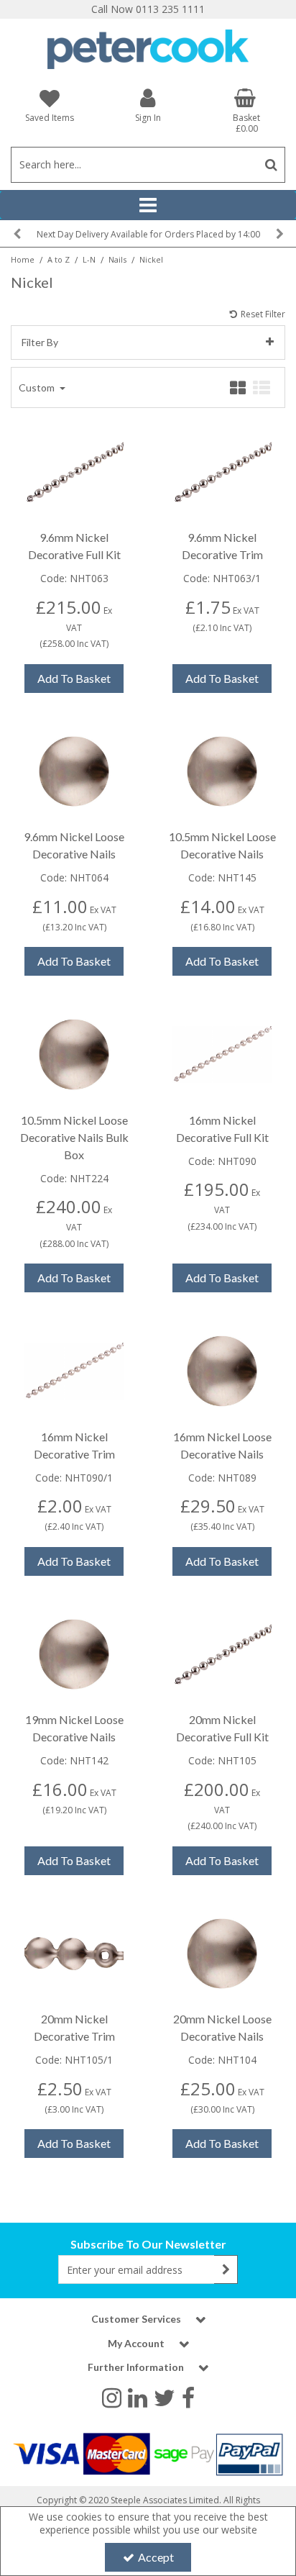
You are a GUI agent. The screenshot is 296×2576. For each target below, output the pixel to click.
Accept (156, 2557)
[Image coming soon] (74, 471)
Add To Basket (74, 678)
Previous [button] (17, 234)
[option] (148, 233)
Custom (38, 387)
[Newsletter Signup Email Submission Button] (226, 2269)
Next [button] (279, 234)
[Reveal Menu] (148, 205)
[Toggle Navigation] (148, 205)
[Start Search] (271, 165)
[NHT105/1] (74, 1953)
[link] (112, 2398)
